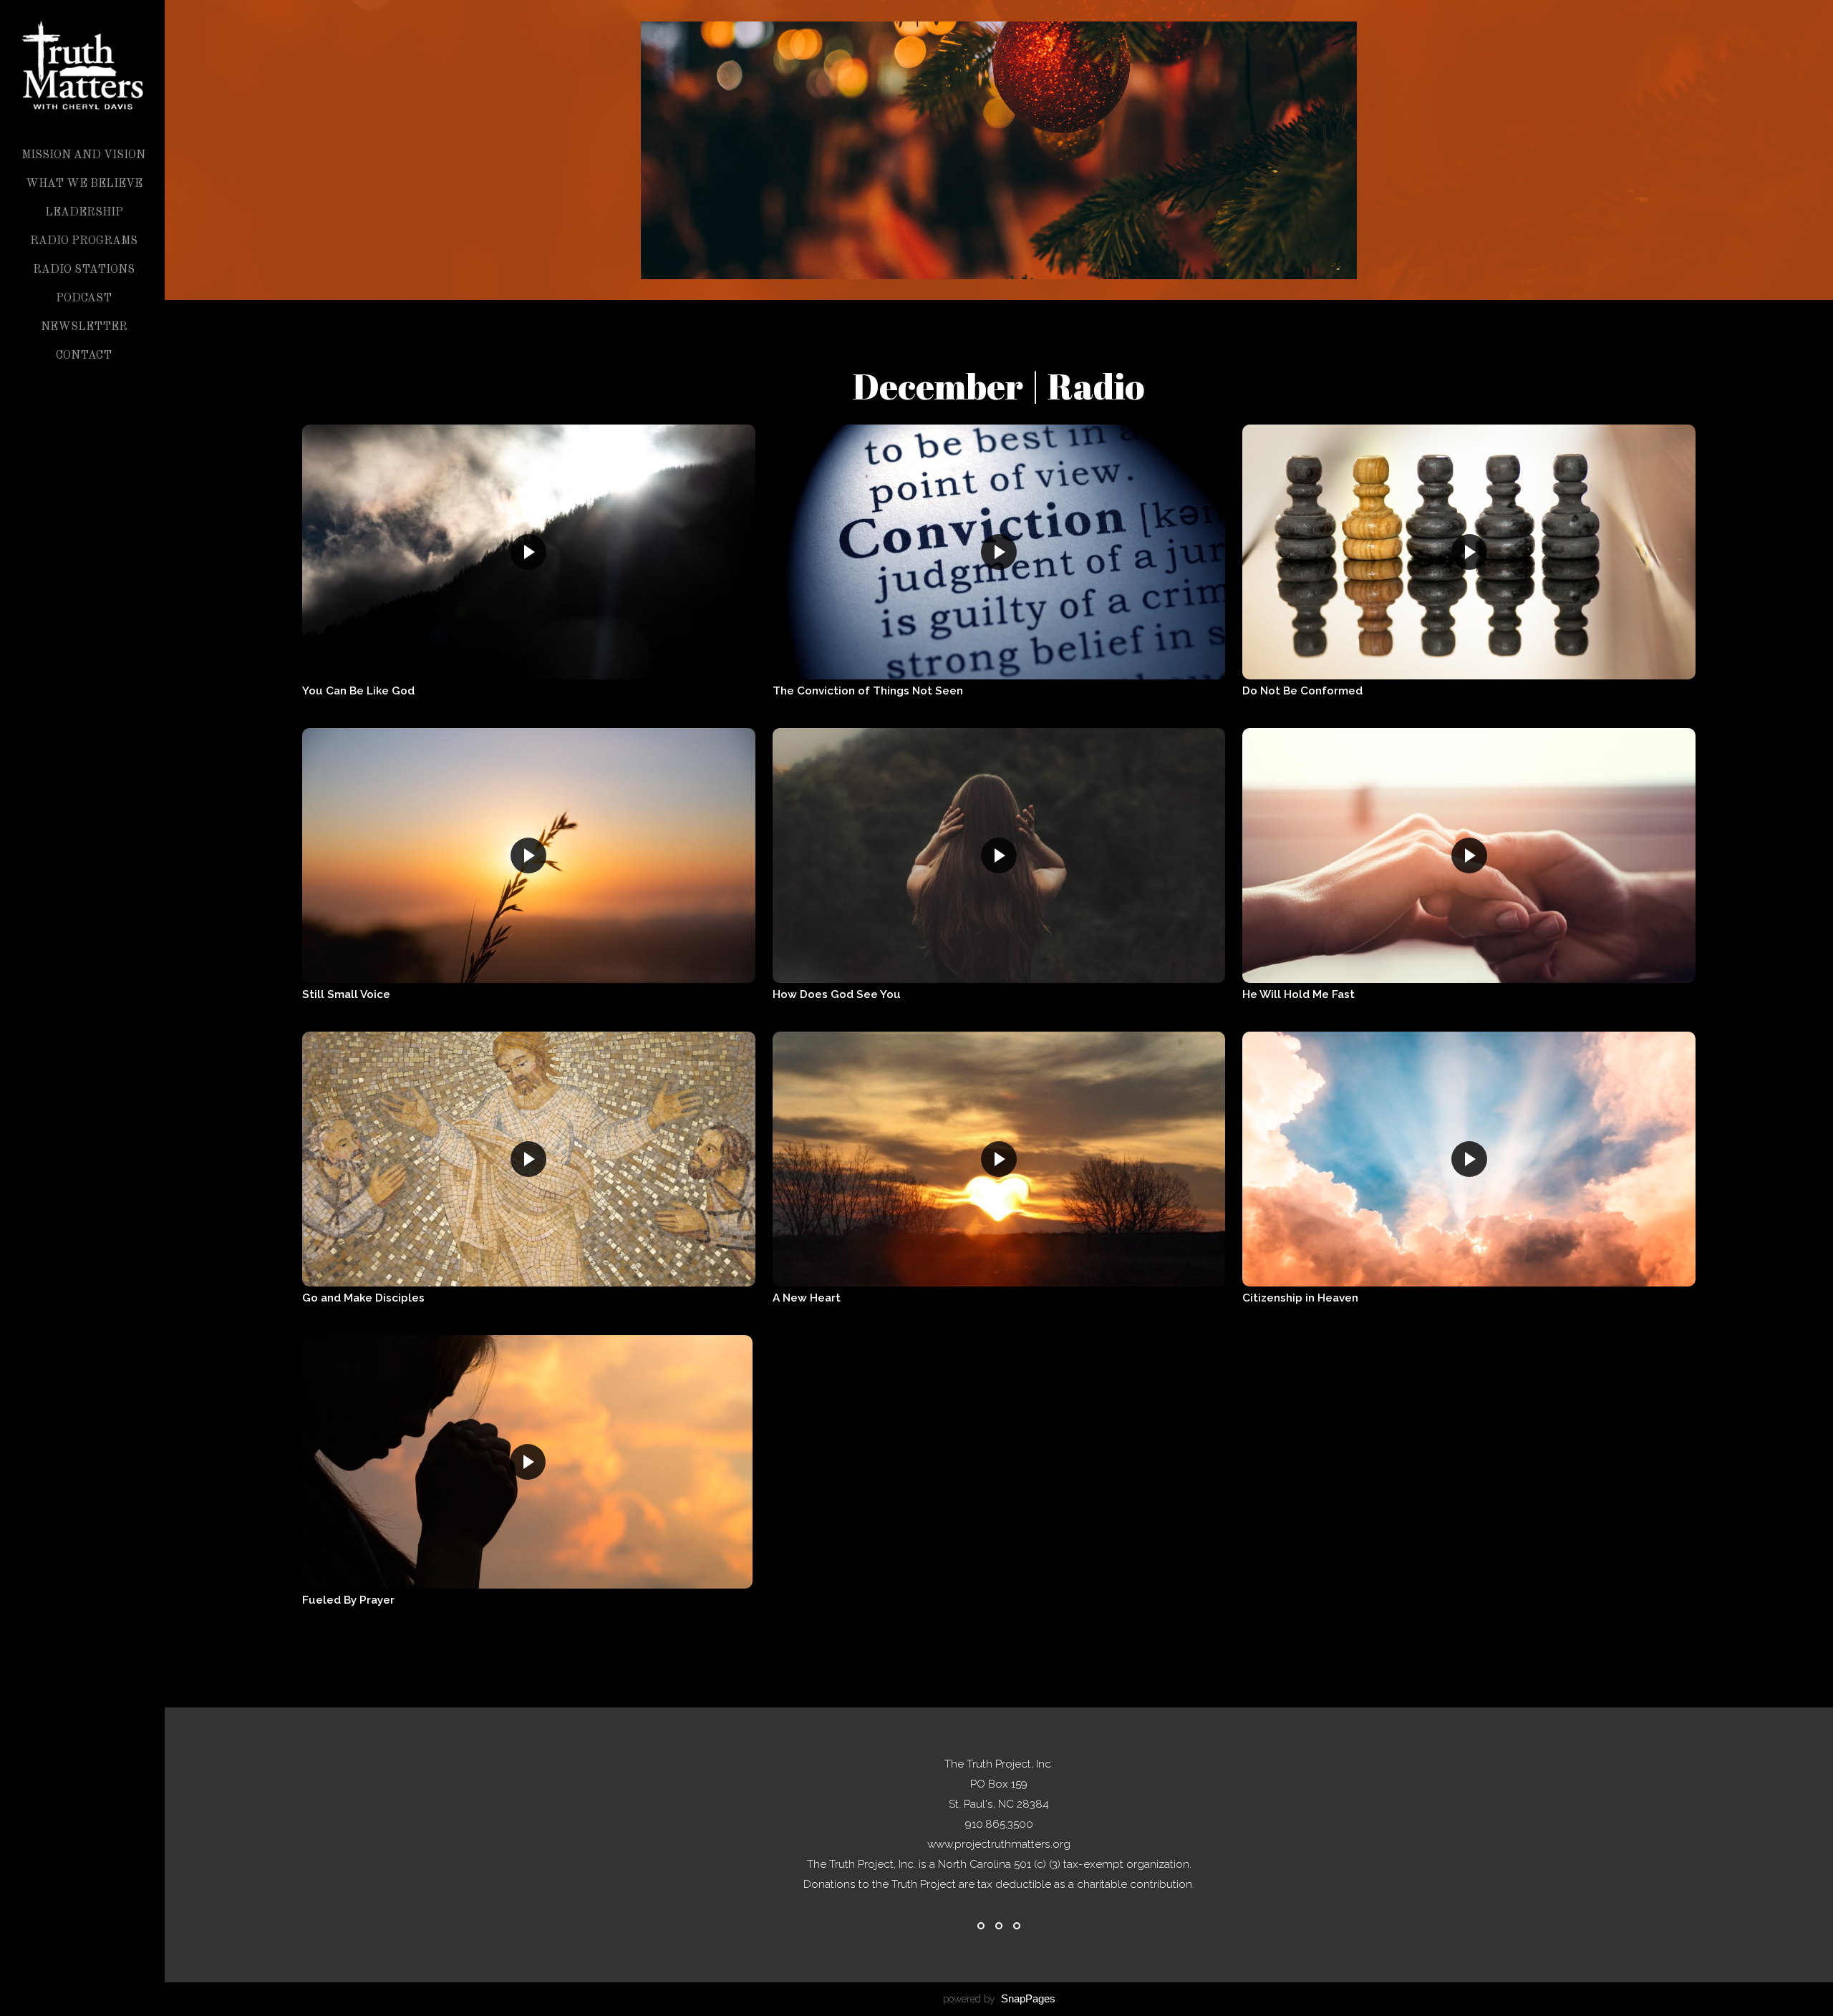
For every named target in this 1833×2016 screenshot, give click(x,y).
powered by (999, 1999)
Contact (84, 356)
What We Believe (84, 184)
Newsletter (84, 327)
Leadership (84, 213)
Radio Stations (84, 270)
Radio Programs (84, 241)
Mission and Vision (83, 155)
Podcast (84, 299)
